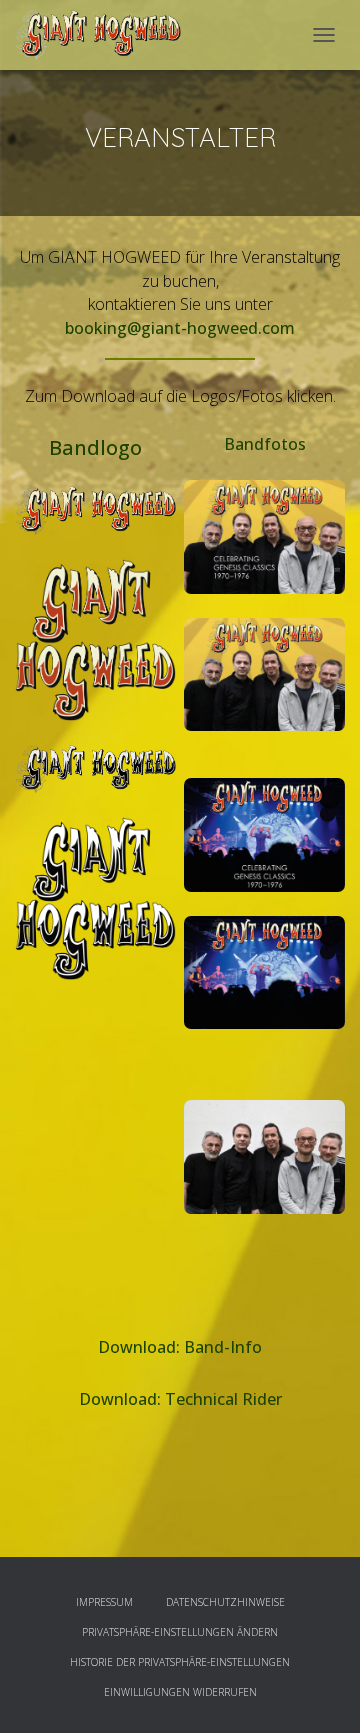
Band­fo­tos (265, 444)
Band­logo (95, 447)
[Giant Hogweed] (105, 35)
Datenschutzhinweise (225, 1602)
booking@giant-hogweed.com (180, 328)
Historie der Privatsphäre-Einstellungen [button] (180, 1662)
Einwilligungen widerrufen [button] (180, 1692)
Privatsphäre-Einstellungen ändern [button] (180, 1632)
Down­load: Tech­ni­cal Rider (180, 1399)
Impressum (104, 1602)
